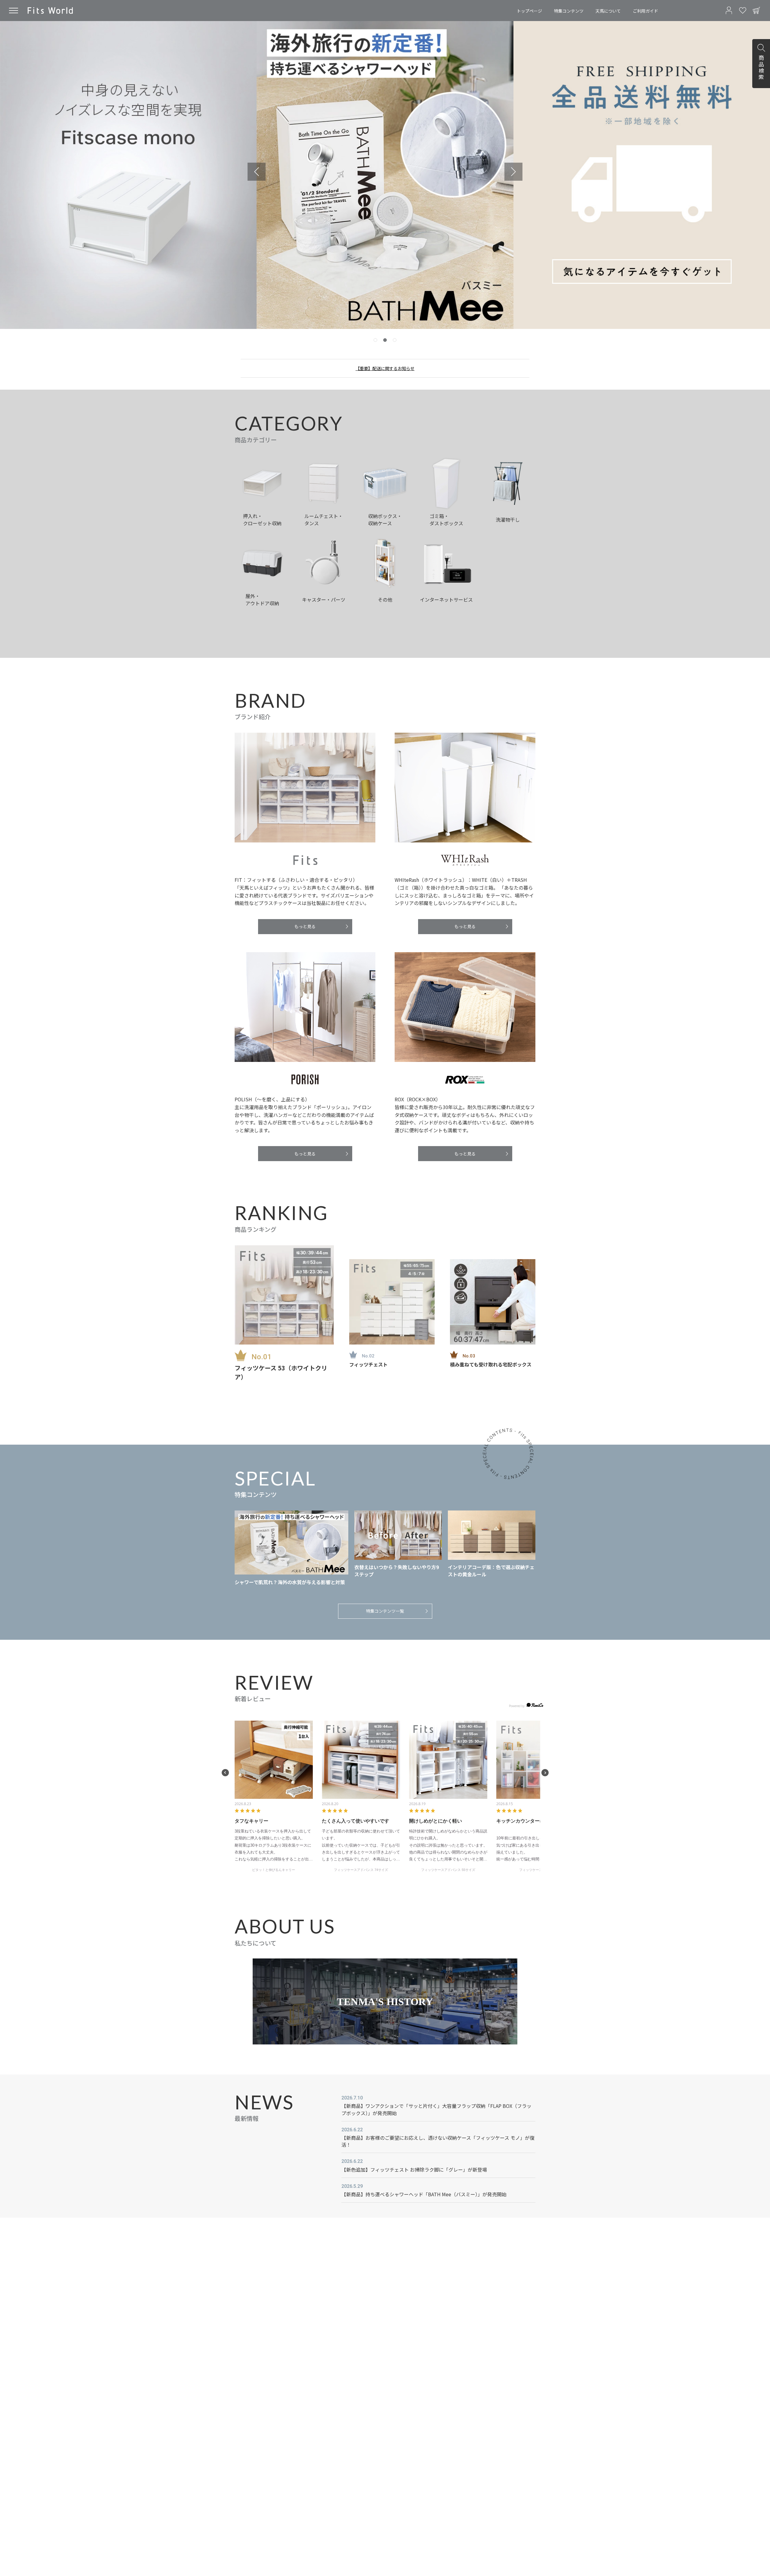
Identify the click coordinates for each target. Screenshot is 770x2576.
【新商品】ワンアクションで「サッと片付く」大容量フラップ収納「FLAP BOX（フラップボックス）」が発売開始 (436, 2109)
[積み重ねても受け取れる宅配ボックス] (493, 1302)
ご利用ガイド (645, 11)
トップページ (529, 11)
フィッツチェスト (368, 1364)
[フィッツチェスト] (392, 1302)
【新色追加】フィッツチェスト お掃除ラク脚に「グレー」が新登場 (414, 2170)
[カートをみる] (756, 11)
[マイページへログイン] (729, 11)
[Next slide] (513, 172)
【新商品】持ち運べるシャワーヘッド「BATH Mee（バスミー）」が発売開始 (424, 2194)
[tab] (375, 340)
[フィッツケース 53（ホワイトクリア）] (284, 1295)
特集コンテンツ (569, 11)
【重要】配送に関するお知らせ (385, 368)
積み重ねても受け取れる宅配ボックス (491, 1364)
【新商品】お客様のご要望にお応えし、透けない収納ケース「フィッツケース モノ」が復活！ (438, 2141)
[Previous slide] (257, 172)
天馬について (608, 11)
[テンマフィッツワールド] (50, 11)
